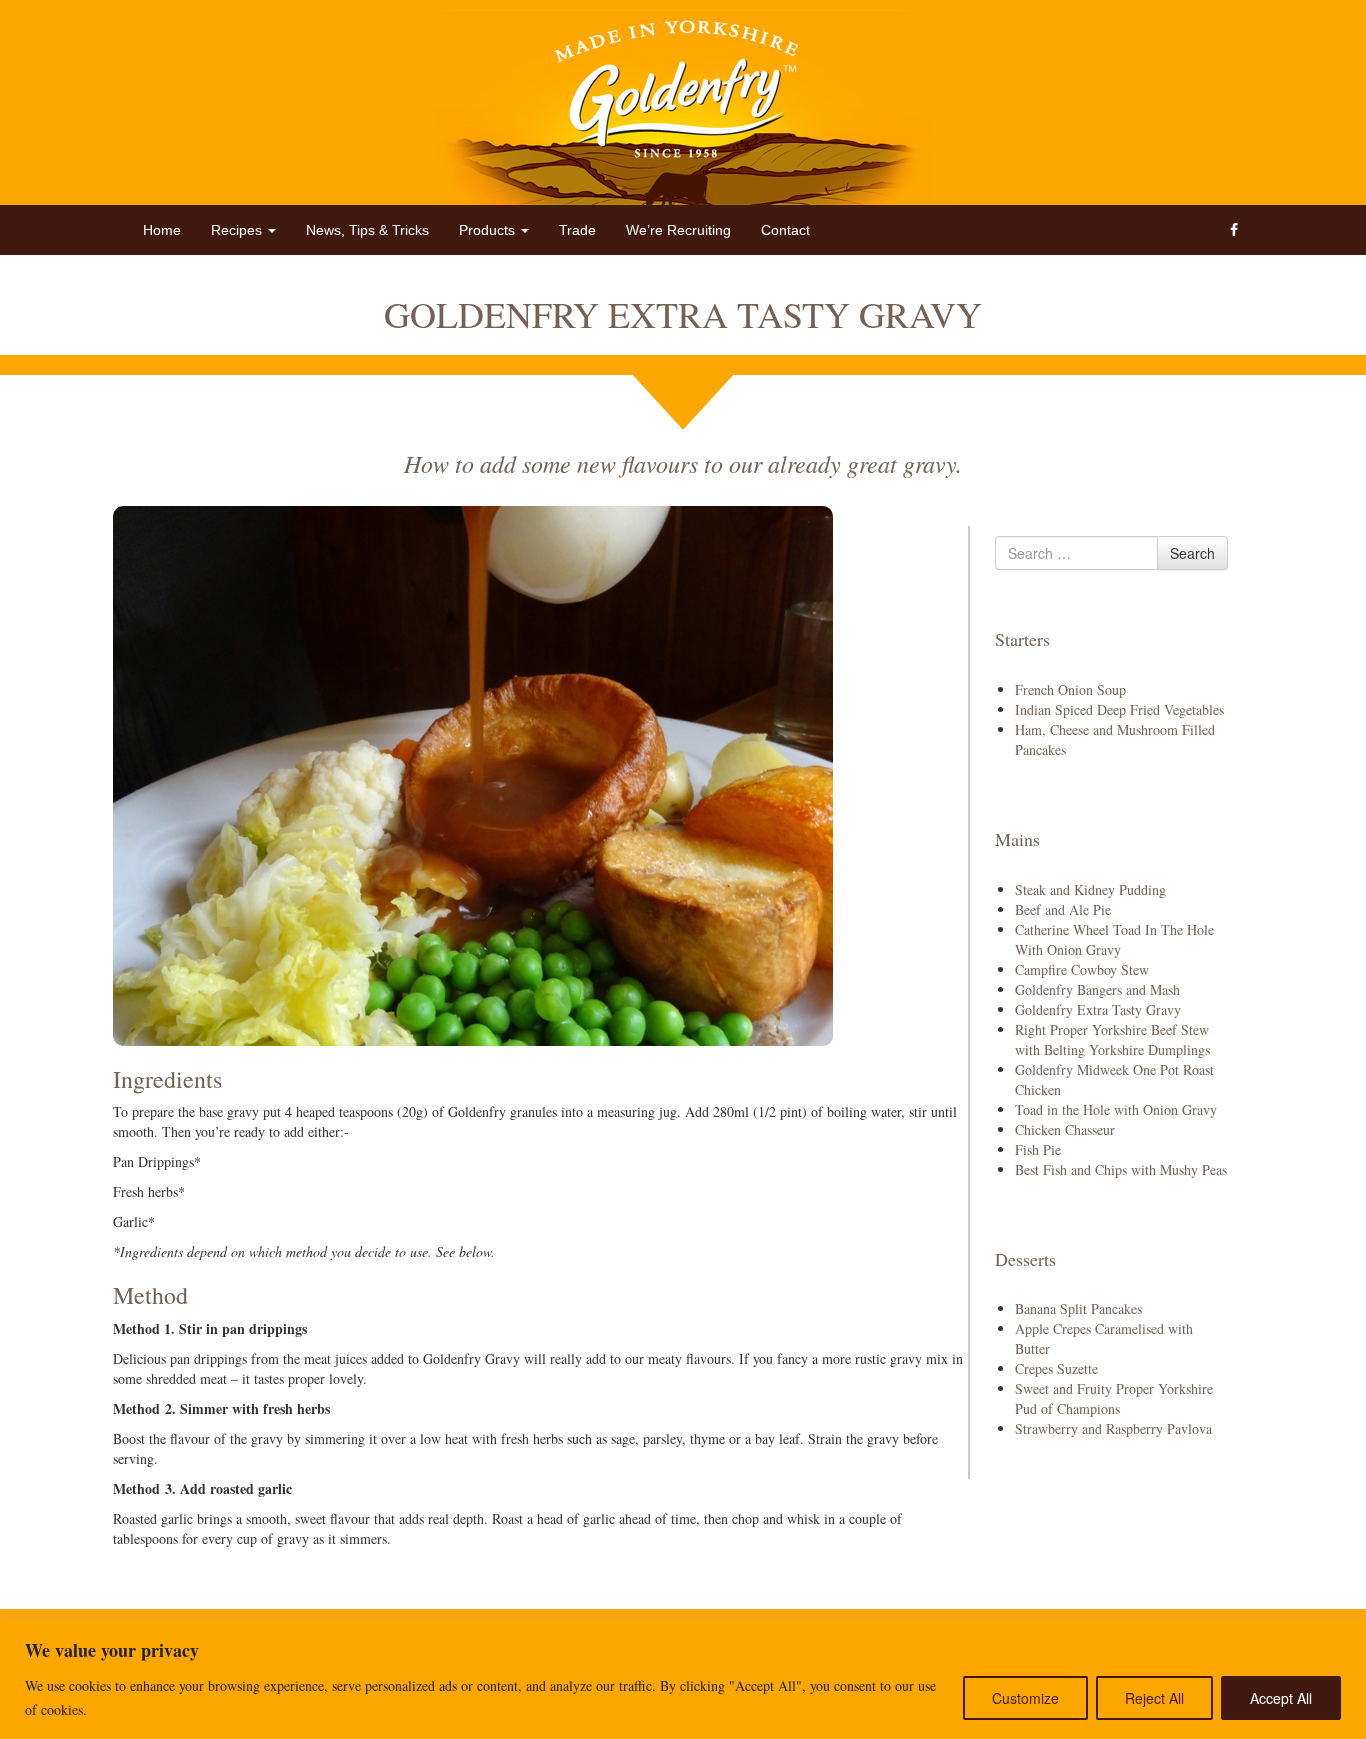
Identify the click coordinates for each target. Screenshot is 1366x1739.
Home (162, 230)
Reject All (1154, 1698)
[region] (683, 1679)
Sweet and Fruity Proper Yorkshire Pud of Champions (1114, 1398)
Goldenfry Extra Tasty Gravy (1098, 1009)
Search (1192, 553)
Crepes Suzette (1056, 1368)
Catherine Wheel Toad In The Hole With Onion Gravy (1114, 939)
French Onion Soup (1070, 689)
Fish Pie (1038, 1149)
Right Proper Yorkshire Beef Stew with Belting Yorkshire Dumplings (1112, 1039)
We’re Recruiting (678, 230)
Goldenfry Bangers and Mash (1097, 989)
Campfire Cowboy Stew (1082, 969)
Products (489, 230)
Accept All (1281, 1698)
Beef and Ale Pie (1063, 909)
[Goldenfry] (683, 107)
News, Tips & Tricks (367, 230)
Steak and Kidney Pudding (1090, 889)
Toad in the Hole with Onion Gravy (1116, 1109)
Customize (1025, 1698)
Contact (785, 230)
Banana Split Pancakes (1078, 1308)
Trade (577, 230)
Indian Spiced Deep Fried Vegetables (1119, 709)
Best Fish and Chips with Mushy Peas (1121, 1169)
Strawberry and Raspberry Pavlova (1113, 1428)
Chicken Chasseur (1065, 1129)
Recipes (238, 230)
